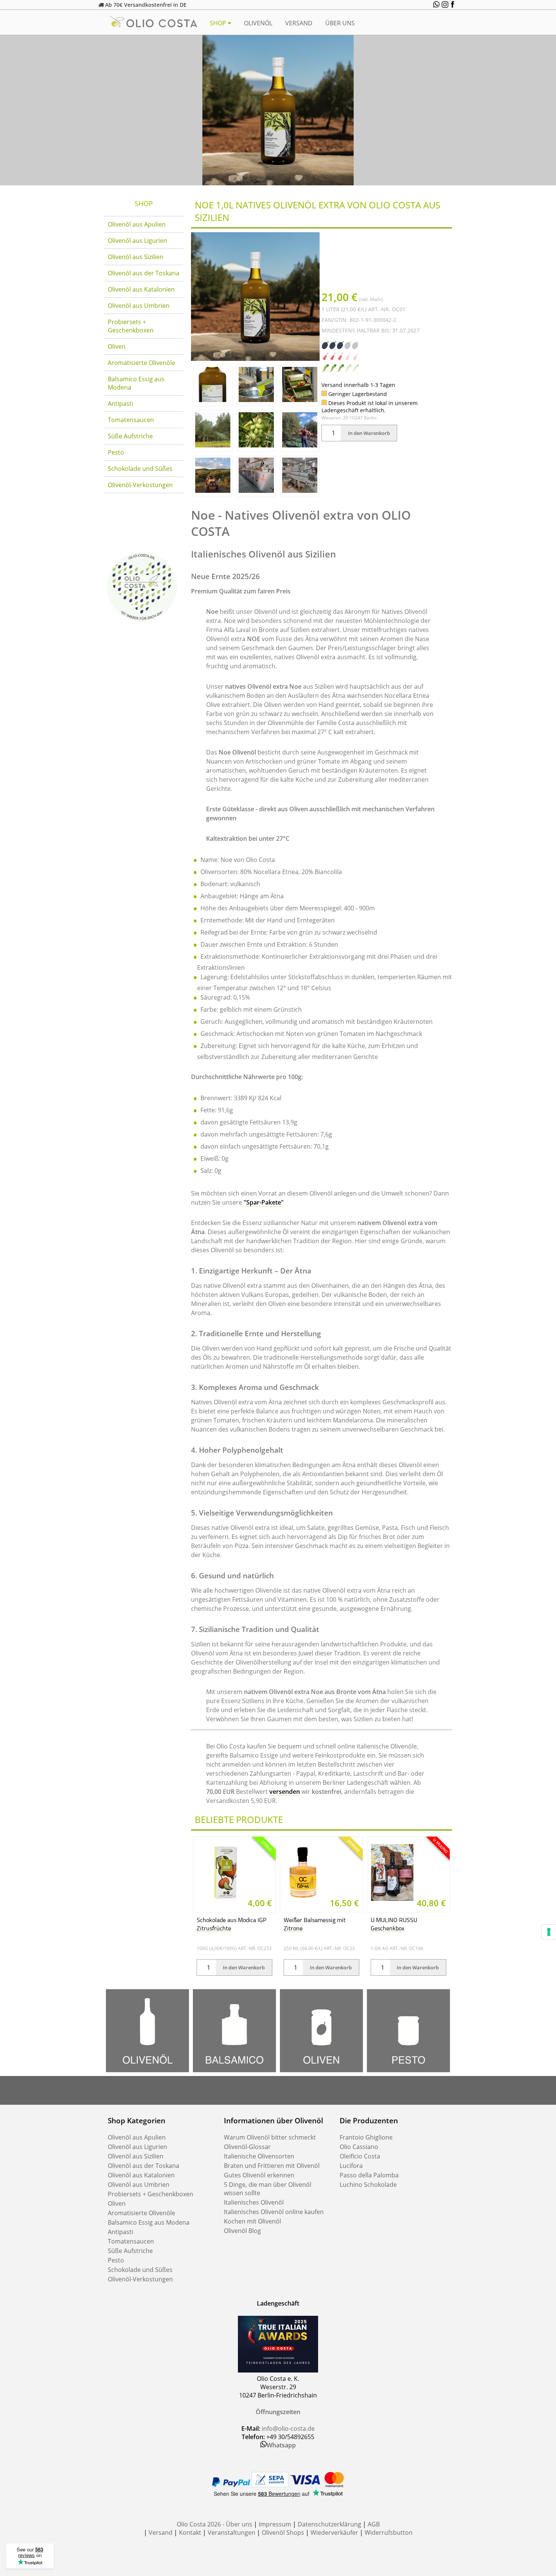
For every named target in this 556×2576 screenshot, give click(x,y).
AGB (374, 2524)
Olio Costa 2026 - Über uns (214, 2524)
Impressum (275, 2524)
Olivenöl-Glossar (247, 2147)
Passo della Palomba (369, 2175)
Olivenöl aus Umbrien (139, 306)
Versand (299, 23)
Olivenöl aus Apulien (137, 224)
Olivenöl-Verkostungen (140, 485)
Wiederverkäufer (334, 2533)
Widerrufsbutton (389, 2533)
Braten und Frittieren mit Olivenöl (272, 2166)
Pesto (116, 452)
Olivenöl (258, 23)
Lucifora (351, 2166)
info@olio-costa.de (288, 2428)
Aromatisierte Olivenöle (141, 363)
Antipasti (120, 404)
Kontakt (190, 2533)
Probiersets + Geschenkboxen (131, 326)
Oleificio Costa (360, 2156)
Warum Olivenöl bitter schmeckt (270, 2137)
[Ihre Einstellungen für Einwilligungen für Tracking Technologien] (549, 1932)
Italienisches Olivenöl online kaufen (274, 2212)
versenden (285, 1792)
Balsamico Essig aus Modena (136, 383)
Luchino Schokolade (368, 2185)
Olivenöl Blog (242, 2231)
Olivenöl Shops (283, 2533)
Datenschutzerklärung (329, 2524)
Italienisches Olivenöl (254, 2202)
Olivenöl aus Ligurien (137, 241)
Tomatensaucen (131, 420)
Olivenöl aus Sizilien (136, 257)
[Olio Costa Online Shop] (142, 622)
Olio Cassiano (359, 2147)
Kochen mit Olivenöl (252, 2221)
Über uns (340, 23)
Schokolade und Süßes (140, 469)
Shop (219, 23)
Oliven (117, 346)
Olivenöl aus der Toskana (144, 273)
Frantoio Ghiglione (366, 2137)
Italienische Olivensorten (259, 2156)
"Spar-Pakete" (264, 1202)
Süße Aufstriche (130, 436)
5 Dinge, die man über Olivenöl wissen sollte (268, 2189)
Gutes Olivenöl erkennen (259, 2175)
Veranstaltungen (231, 2533)
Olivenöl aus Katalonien (141, 289)
